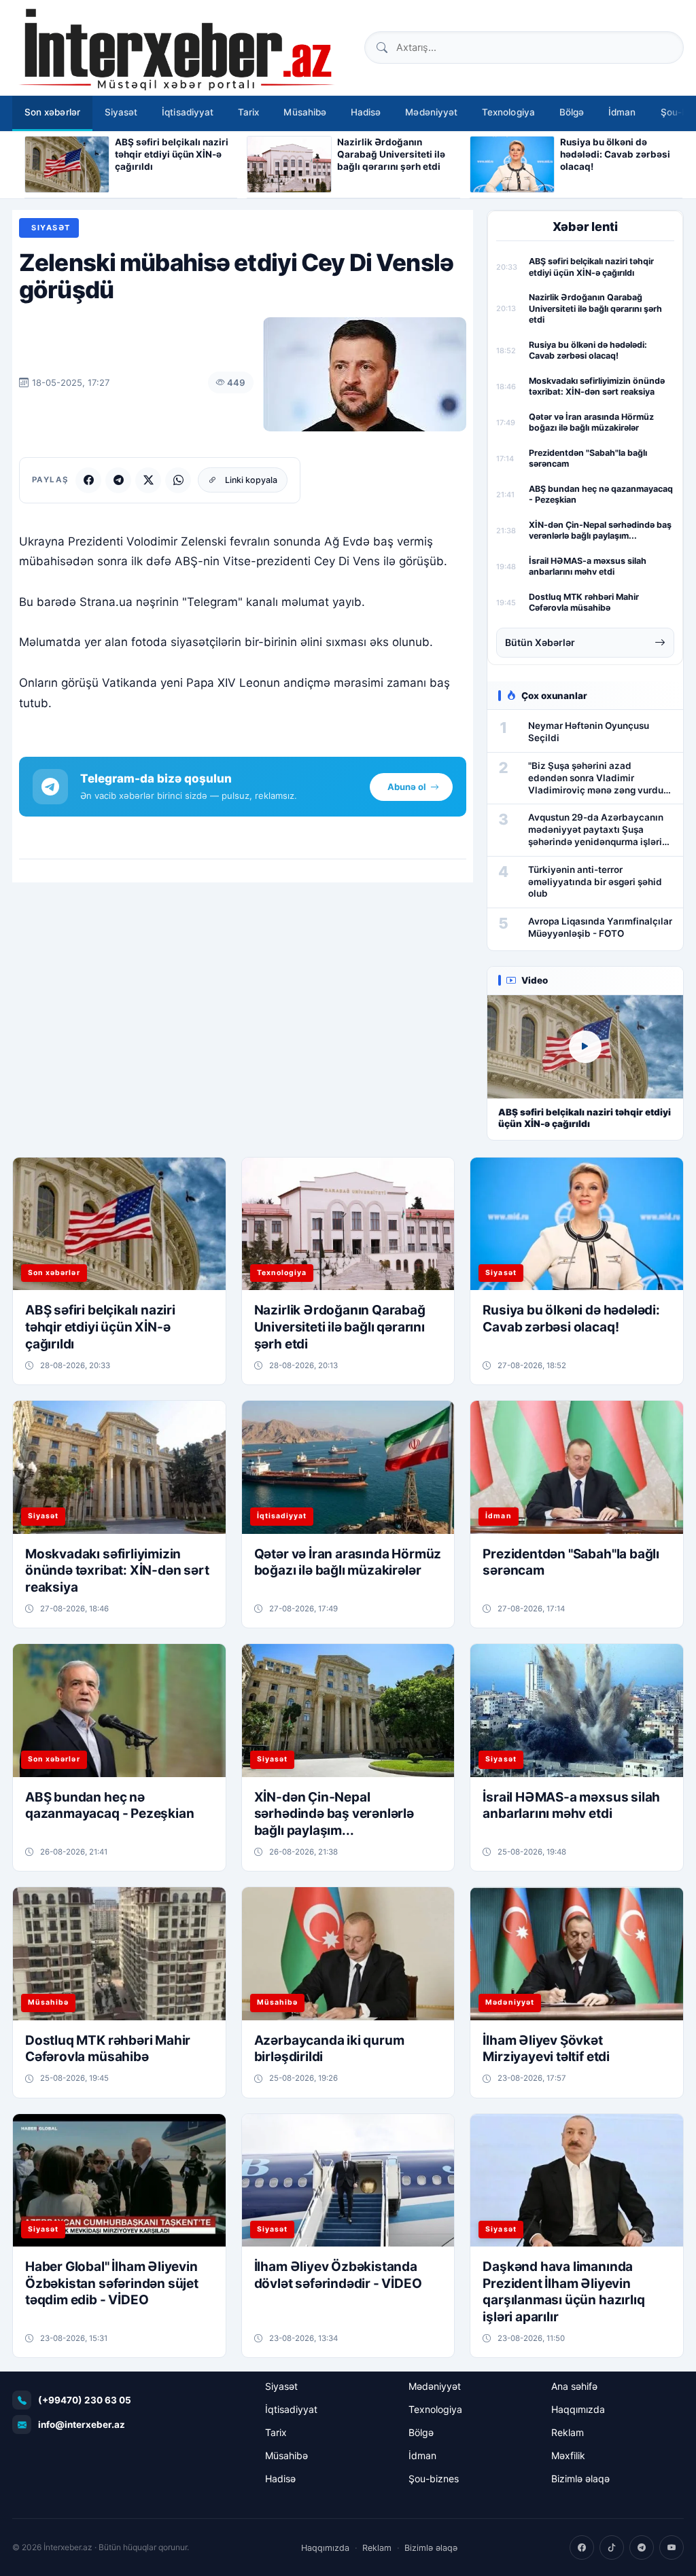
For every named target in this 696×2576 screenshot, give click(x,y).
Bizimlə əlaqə (580, 2479)
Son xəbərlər (52, 112)
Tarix (248, 112)
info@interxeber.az (82, 2425)
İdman (622, 112)
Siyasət (121, 112)
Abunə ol (407, 787)
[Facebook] (88, 480)
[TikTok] (612, 2547)
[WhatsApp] (178, 480)
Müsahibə (305, 112)
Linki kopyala (251, 480)
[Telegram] (118, 480)
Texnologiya (508, 112)
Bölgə (572, 112)
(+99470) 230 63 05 (85, 2400)
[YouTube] (672, 2547)
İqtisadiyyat (188, 112)
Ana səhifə (574, 2386)
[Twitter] (148, 480)
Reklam (568, 2432)
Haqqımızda (578, 2409)
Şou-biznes (434, 2479)
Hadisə (366, 112)
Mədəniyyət (431, 112)
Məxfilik (568, 2455)
